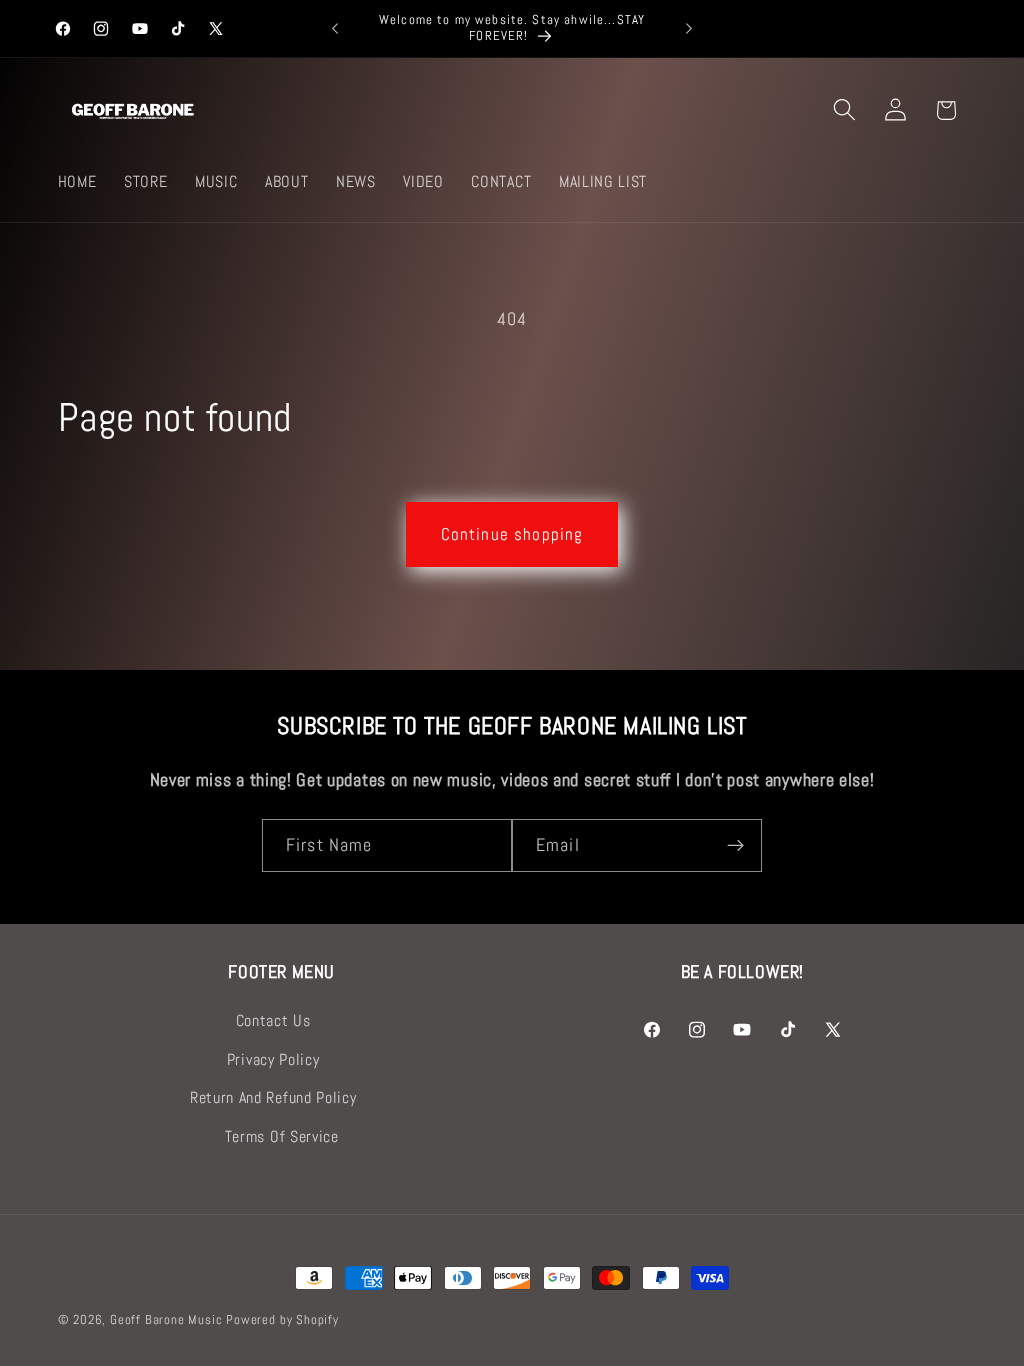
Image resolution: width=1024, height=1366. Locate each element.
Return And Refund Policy (273, 1097)
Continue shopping (512, 534)
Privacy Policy (273, 1059)
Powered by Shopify (282, 1320)
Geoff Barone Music (166, 1320)
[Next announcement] (689, 29)
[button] (844, 110)
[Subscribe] (735, 846)
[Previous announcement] (335, 29)
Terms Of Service (282, 1136)
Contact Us (273, 1020)
